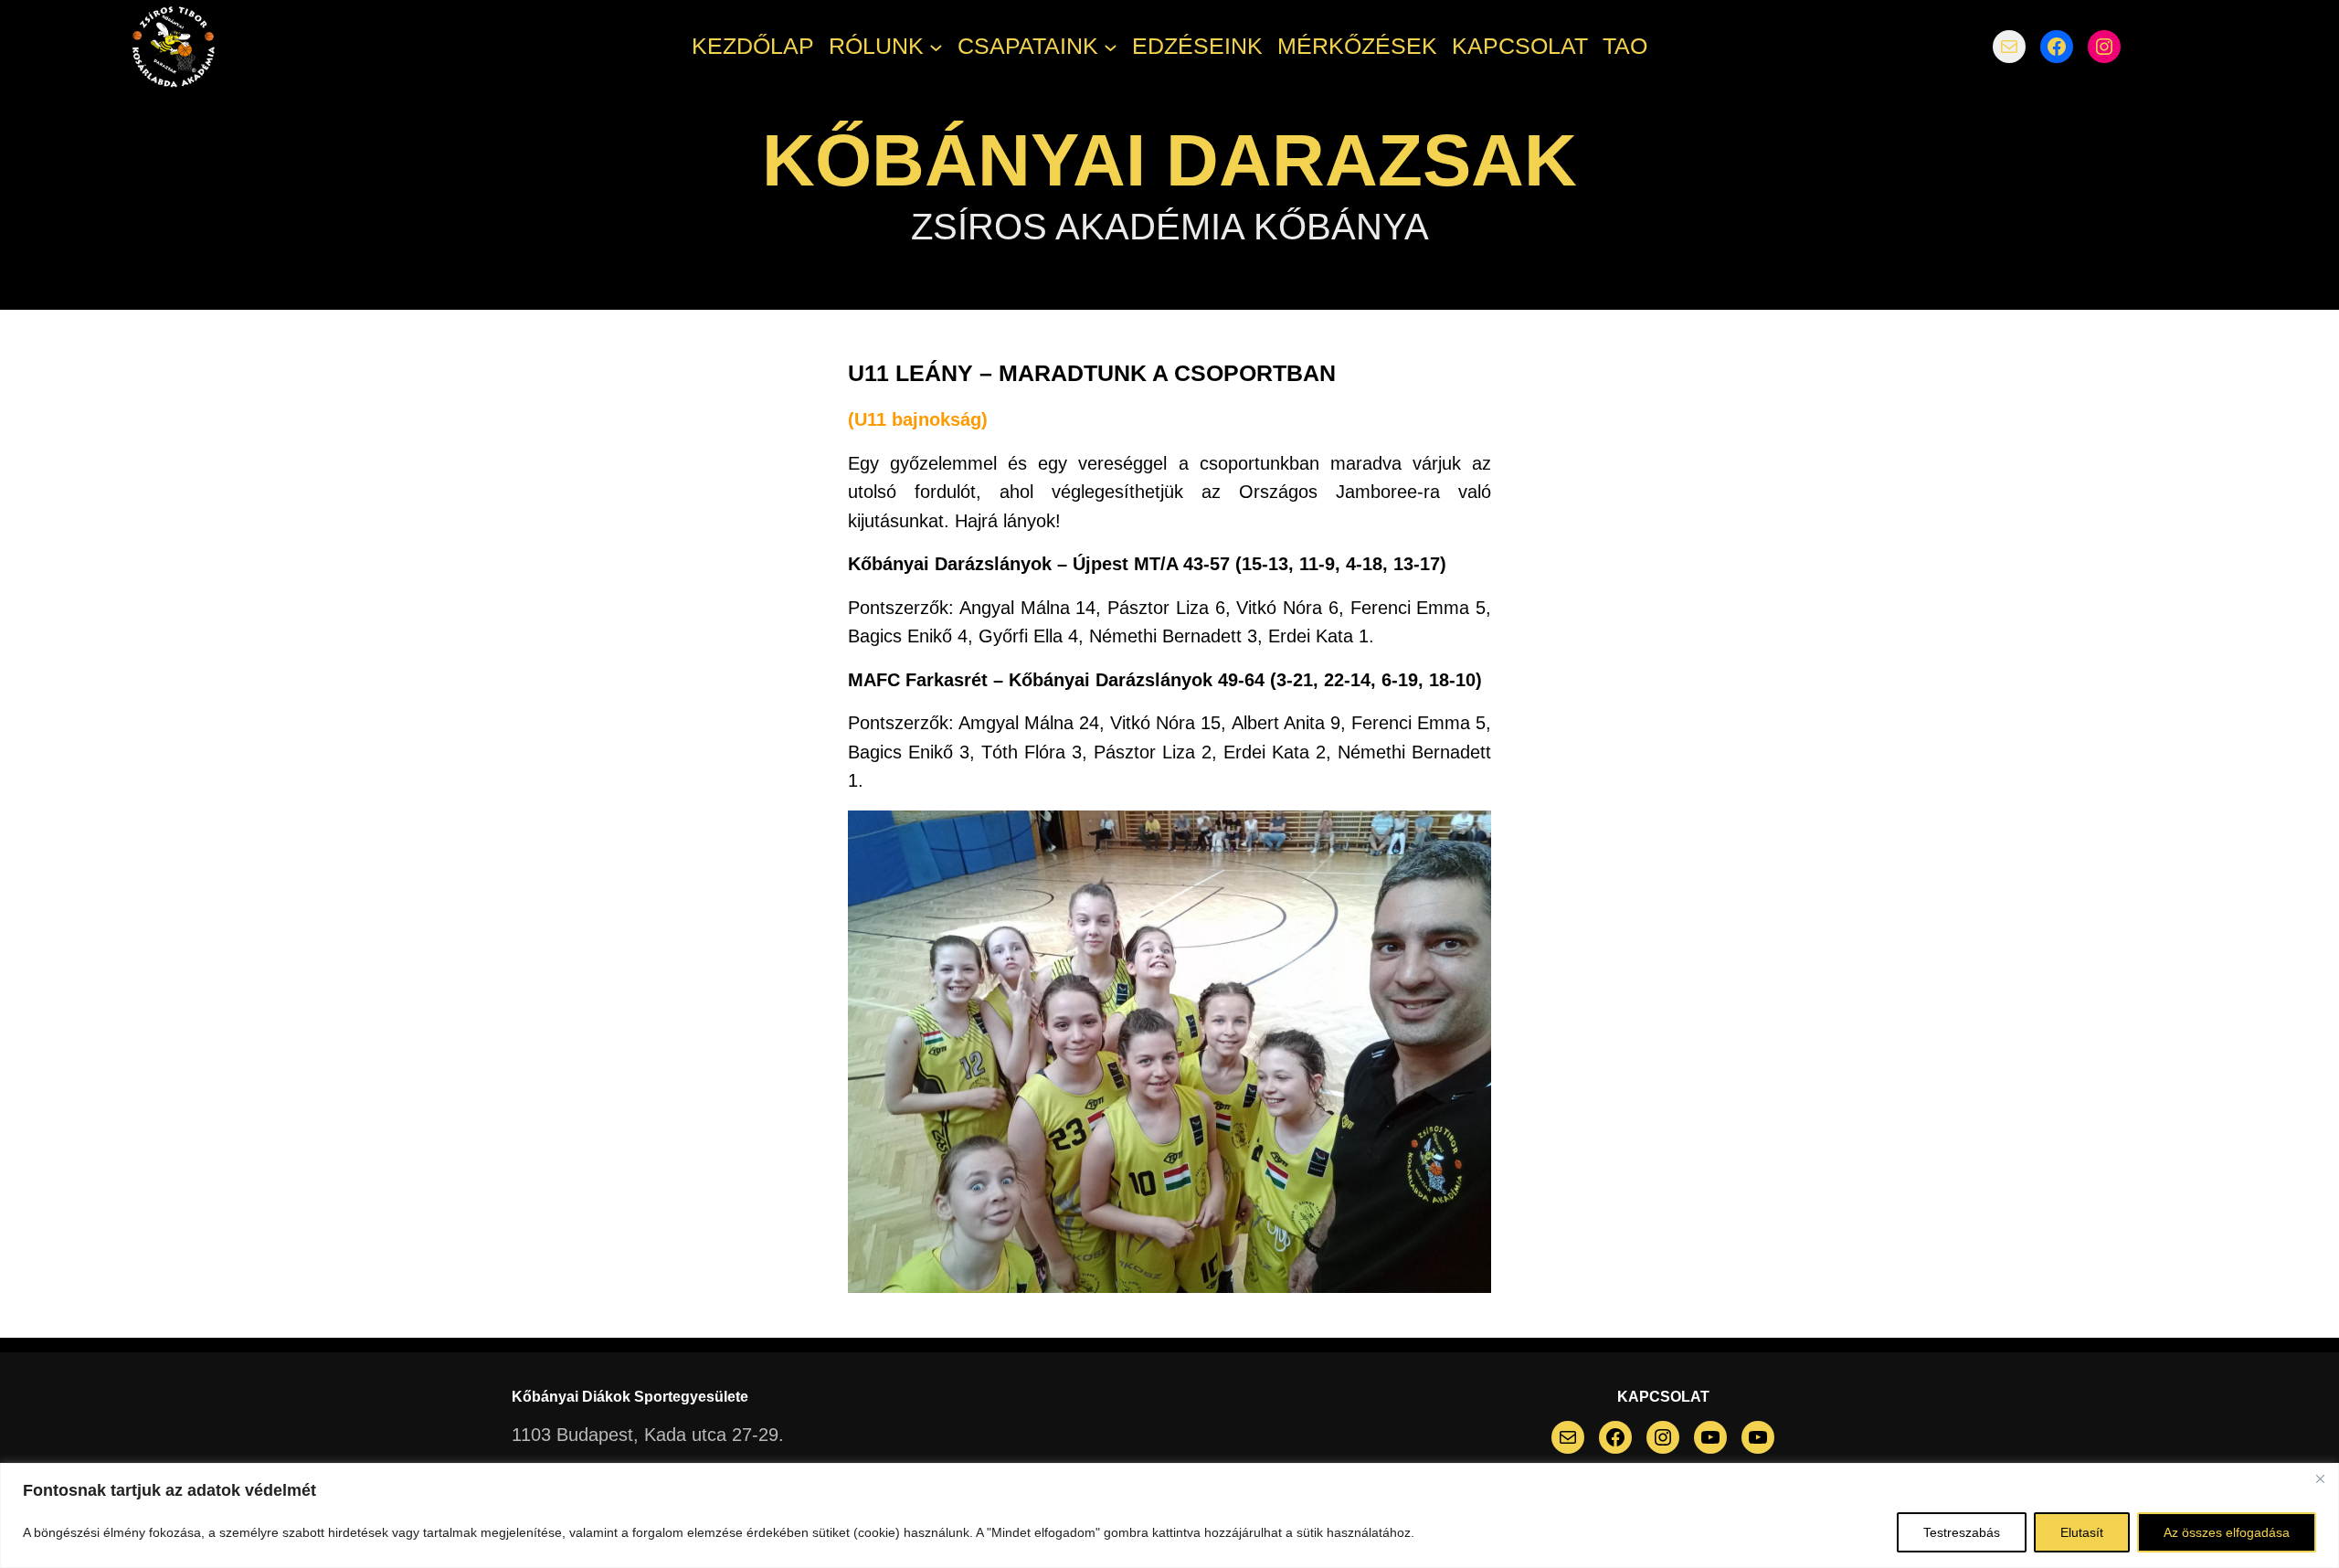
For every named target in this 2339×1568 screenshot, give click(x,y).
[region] (1169, 1515)
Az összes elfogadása (2227, 1532)
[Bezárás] (2320, 1478)
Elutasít (2082, 1532)
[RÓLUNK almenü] (936, 47)
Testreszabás (1962, 1532)
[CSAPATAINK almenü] (1111, 47)
